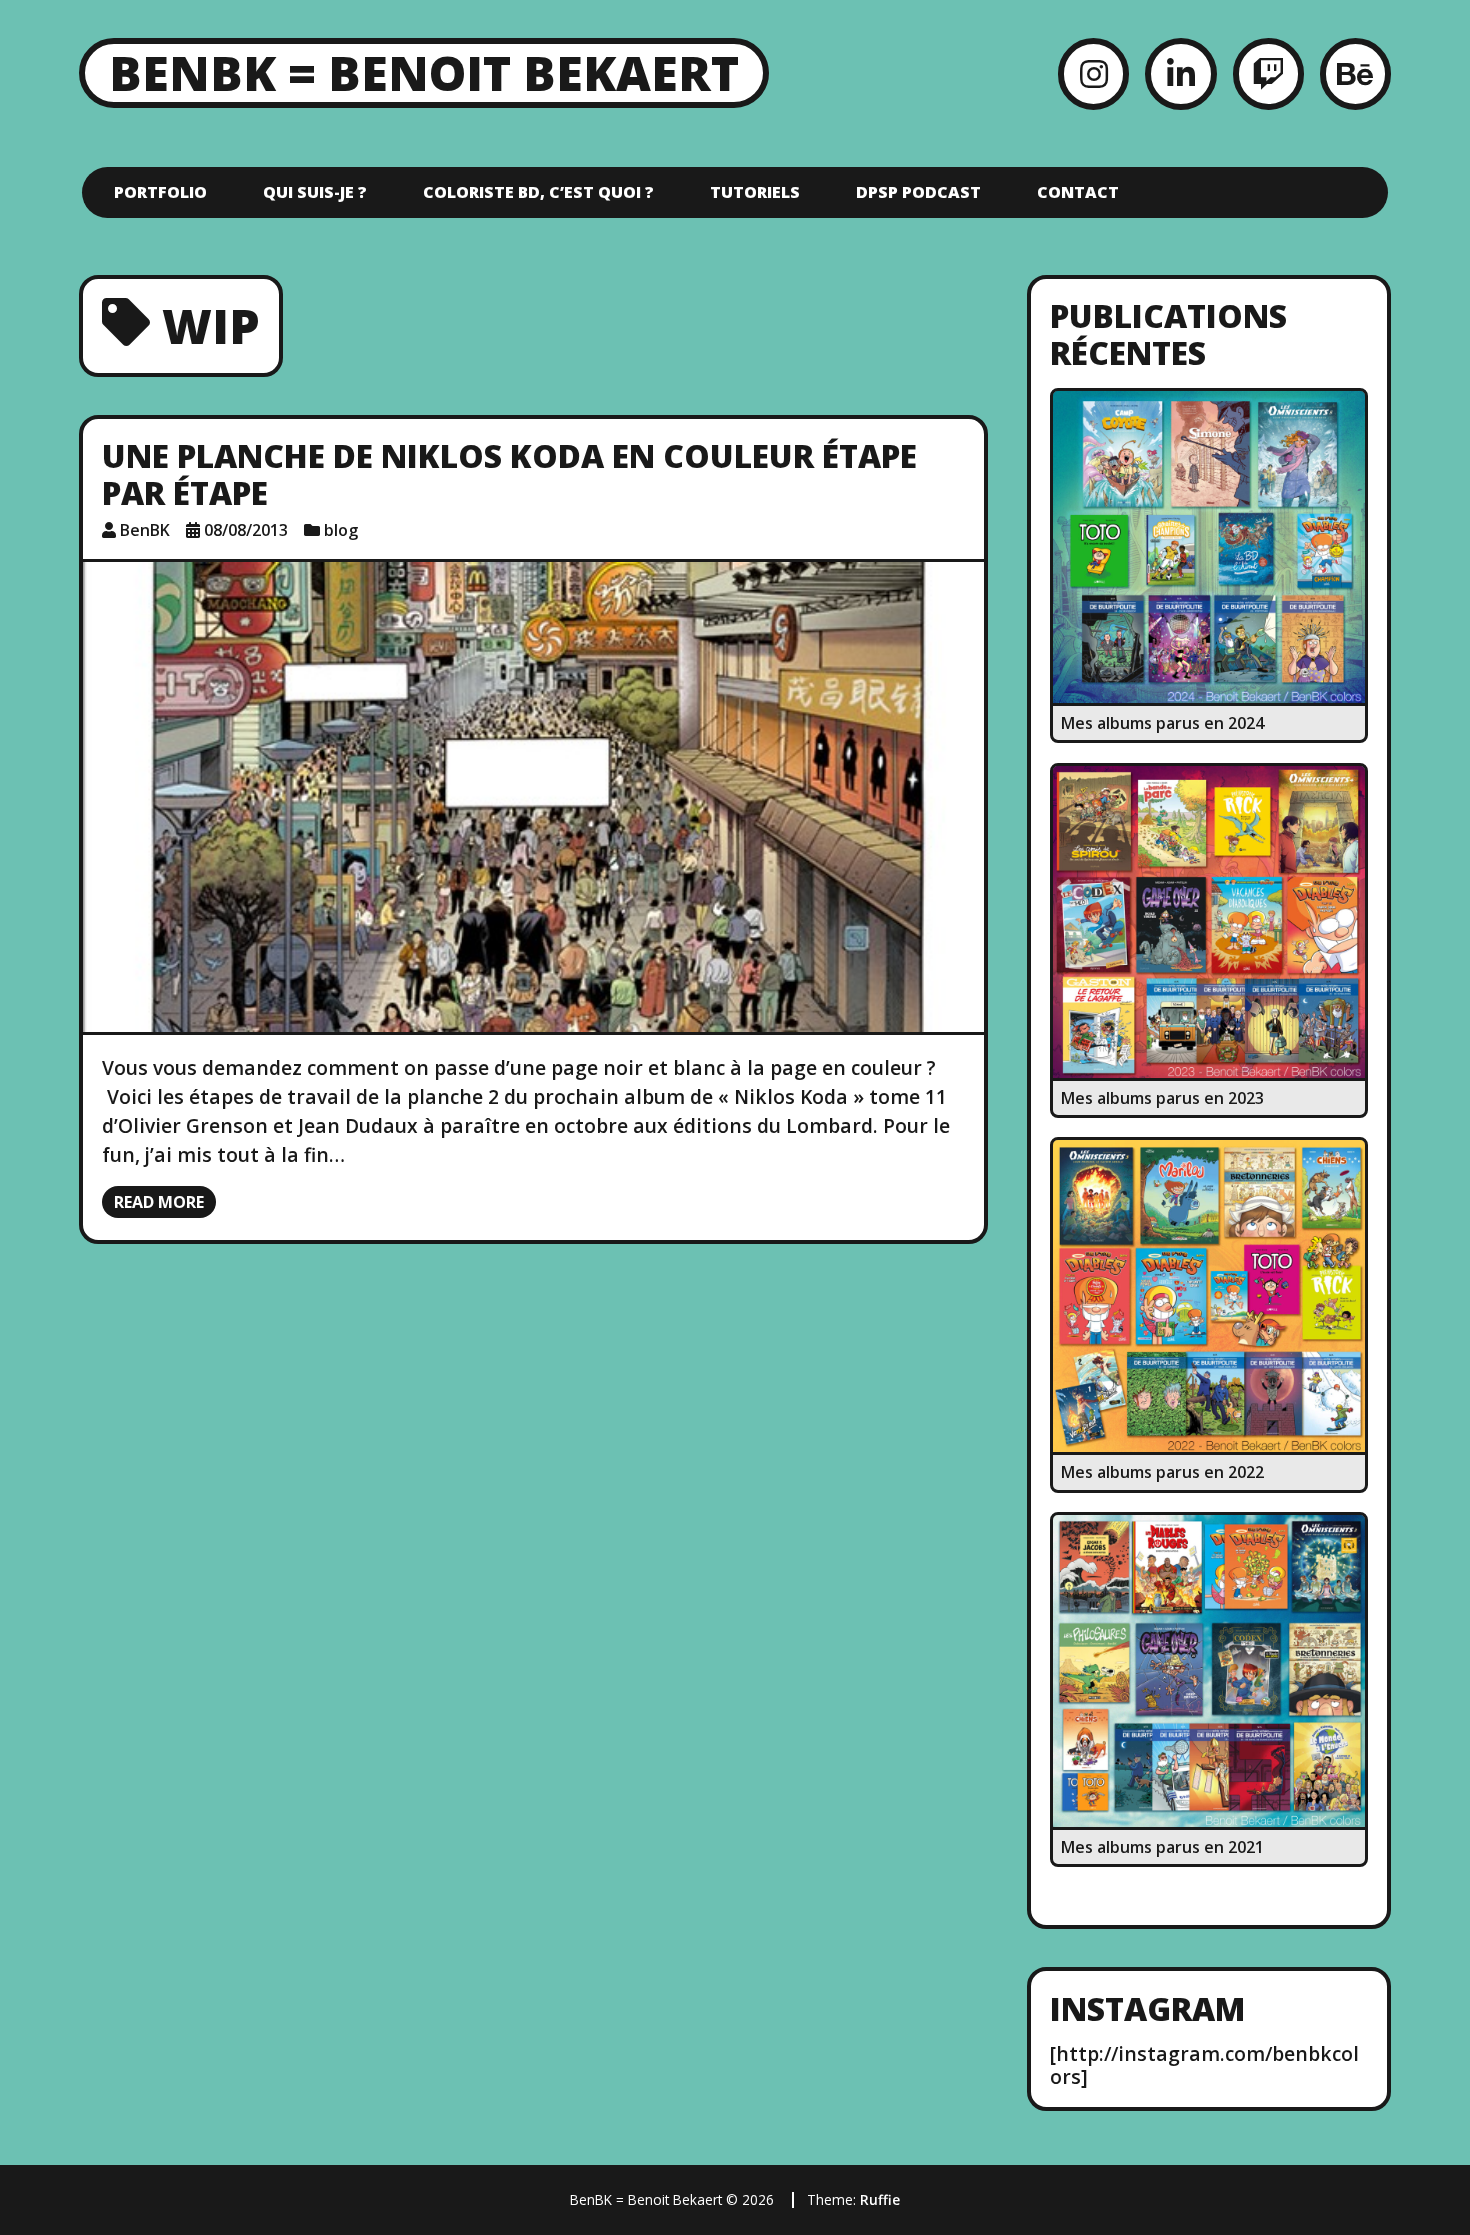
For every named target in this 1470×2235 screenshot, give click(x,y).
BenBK (145, 530)
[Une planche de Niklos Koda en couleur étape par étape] (533, 797)
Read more (159, 1202)
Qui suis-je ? (315, 192)
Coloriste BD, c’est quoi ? (538, 192)
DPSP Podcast (918, 192)
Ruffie (880, 2199)
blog (341, 530)
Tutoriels (755, 192)
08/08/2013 (246, 530)
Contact (1078, 192)
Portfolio (160, 192)
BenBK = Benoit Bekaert (424, 72)
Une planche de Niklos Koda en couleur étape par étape (509, 474)
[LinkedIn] (1180, 73)
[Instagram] (1093, 73)
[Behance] (1355, 73)
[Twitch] (1268, 73)
